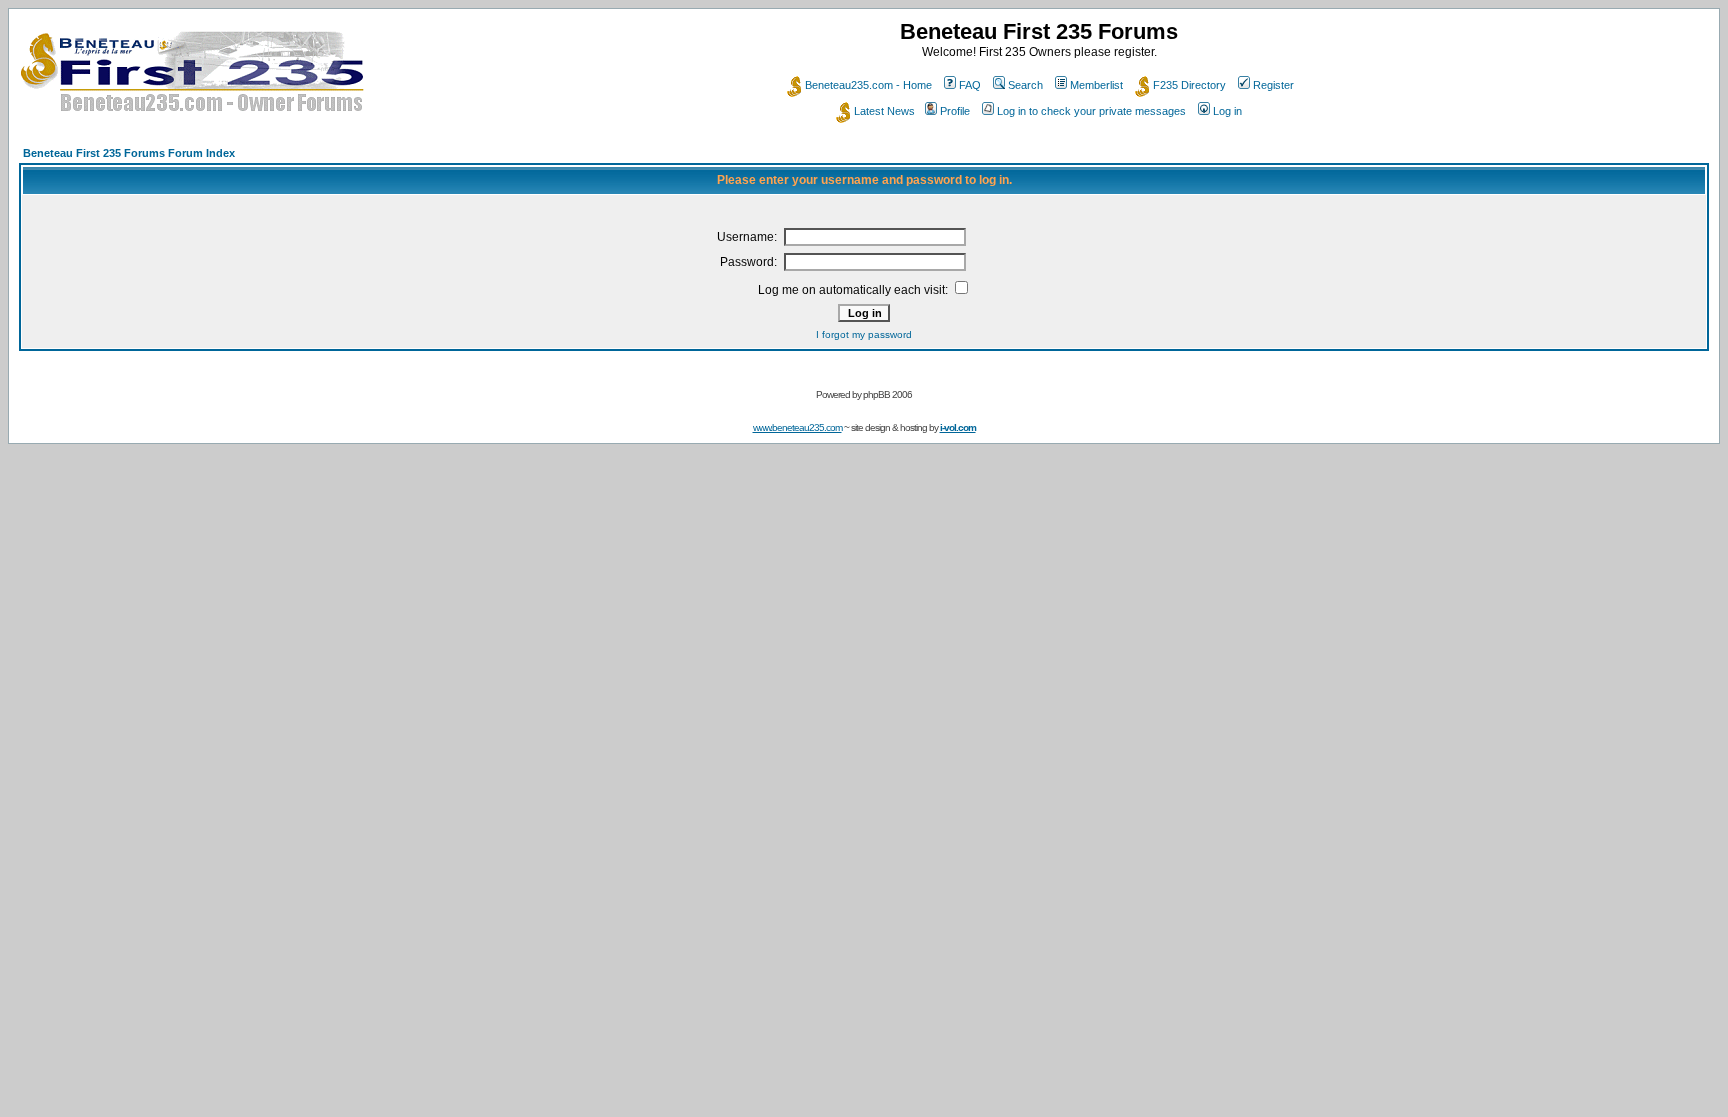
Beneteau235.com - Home (868, 85)
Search (1025, 85)
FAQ (970, 85)
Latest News (884, 111)
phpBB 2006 (887, 394)
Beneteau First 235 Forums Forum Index (129, 153)
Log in (1227, 111)
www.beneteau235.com (797, 427)
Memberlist (1096, 85)
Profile (955, 111)
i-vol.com (958, 427)
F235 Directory (1189, 85)
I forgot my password (864, 334)
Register (1273, 85)
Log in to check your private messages (1091, 111)
